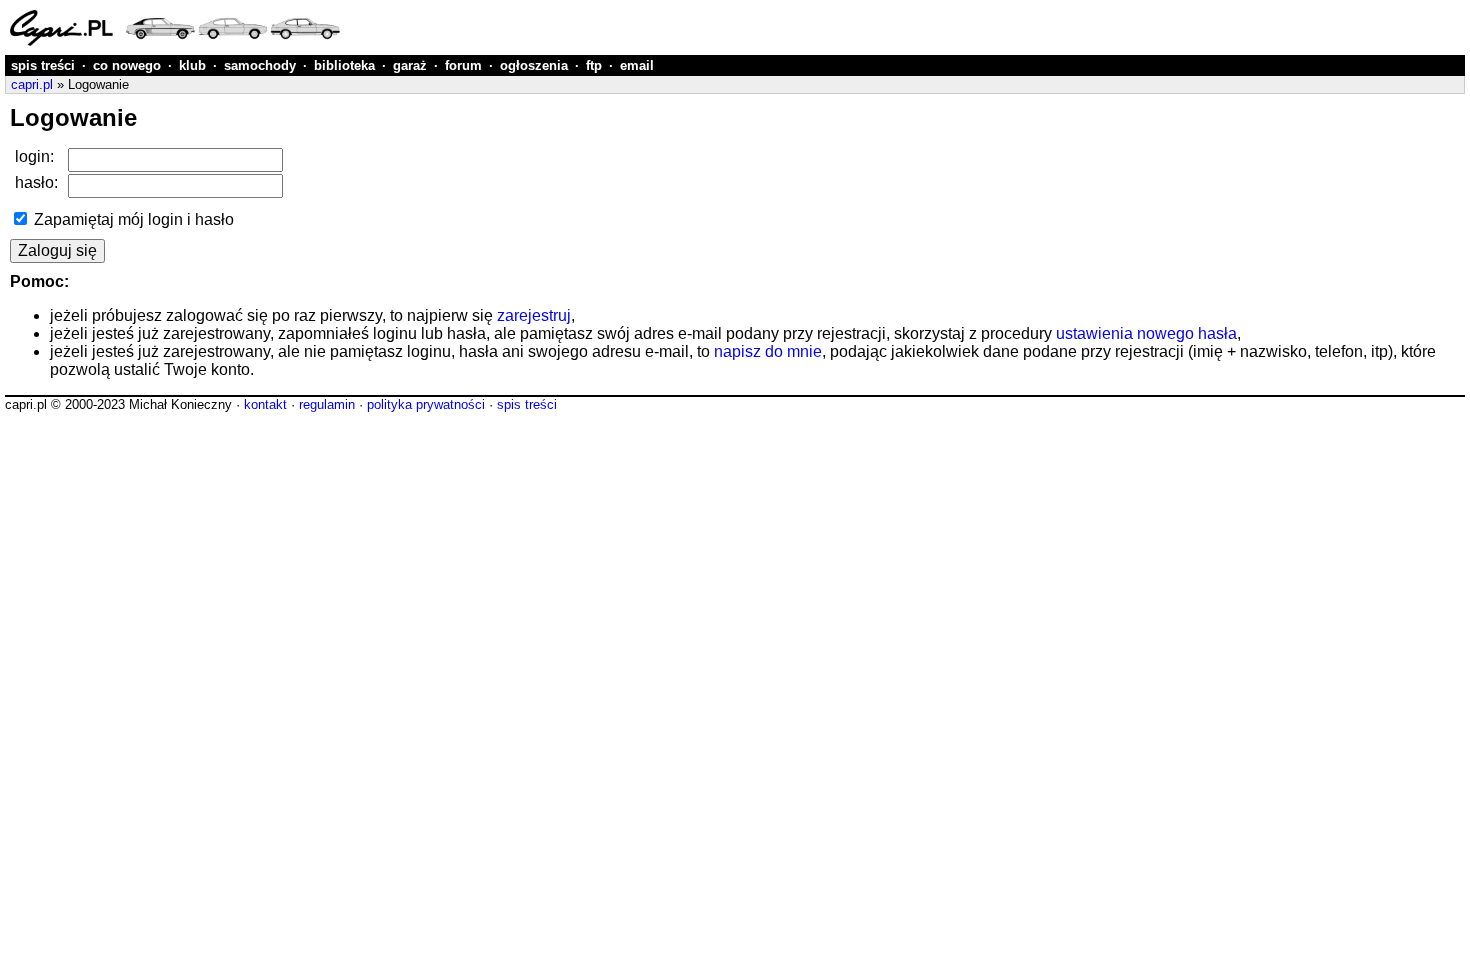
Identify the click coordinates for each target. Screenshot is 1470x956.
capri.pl (32, 84)
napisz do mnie (768, 351)
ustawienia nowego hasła (1146, 333)
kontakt (265, 404)
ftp (594, 65)
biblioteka (344, 65)
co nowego (127, 65)
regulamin (327, 404)
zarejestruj (534, 315)
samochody (260, 65)
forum (463, 65)
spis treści (43, 65)
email (637, 65)
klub (192, 65)
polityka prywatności (426, 404)
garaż (410, 65)
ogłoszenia (534, 65)
